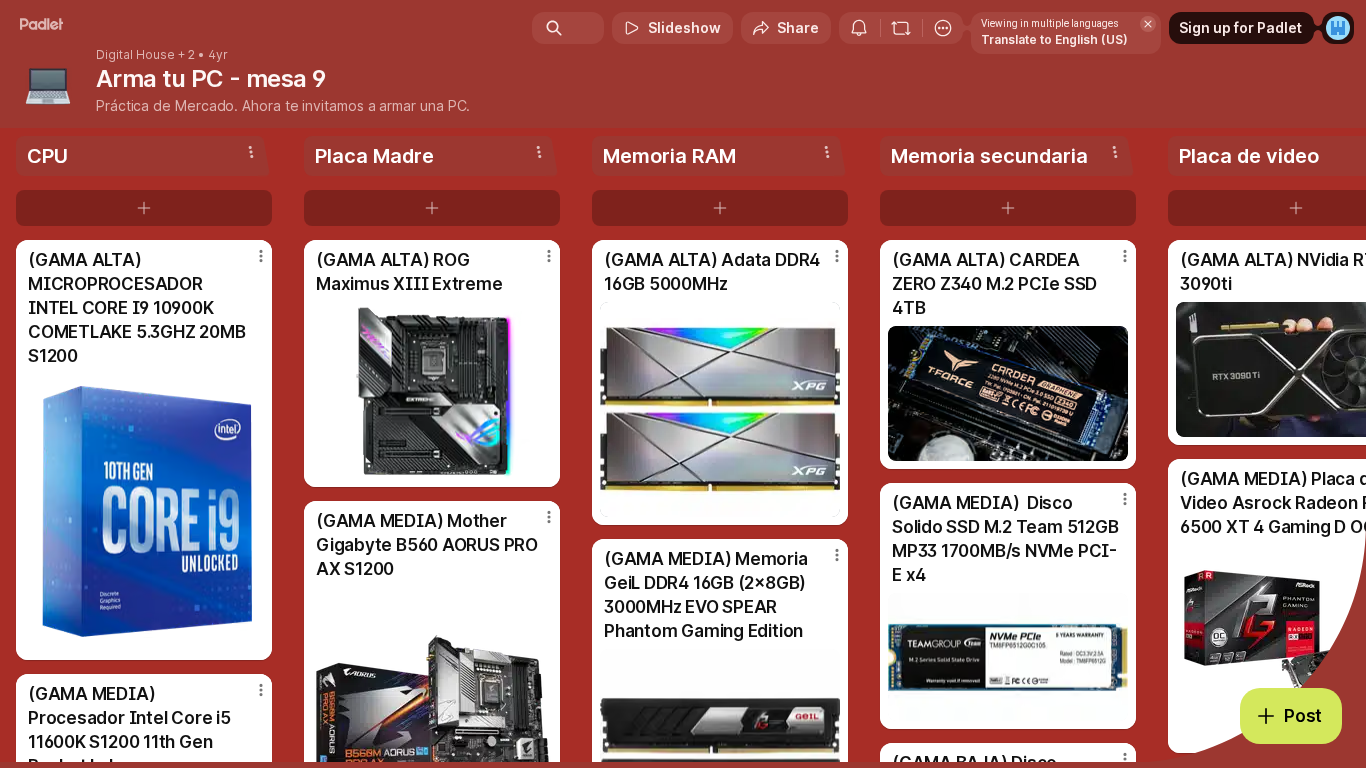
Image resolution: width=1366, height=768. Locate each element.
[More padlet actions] (943, 28)
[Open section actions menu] (251, 152)
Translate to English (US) (1054, 39)
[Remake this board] (901, 28)
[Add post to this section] (144, 208)
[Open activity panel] (859, 28)
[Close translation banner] (1148, 24)
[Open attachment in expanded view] (144, 513)
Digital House (135, 55)
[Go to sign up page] (1338, 28)
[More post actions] (261, 256)
